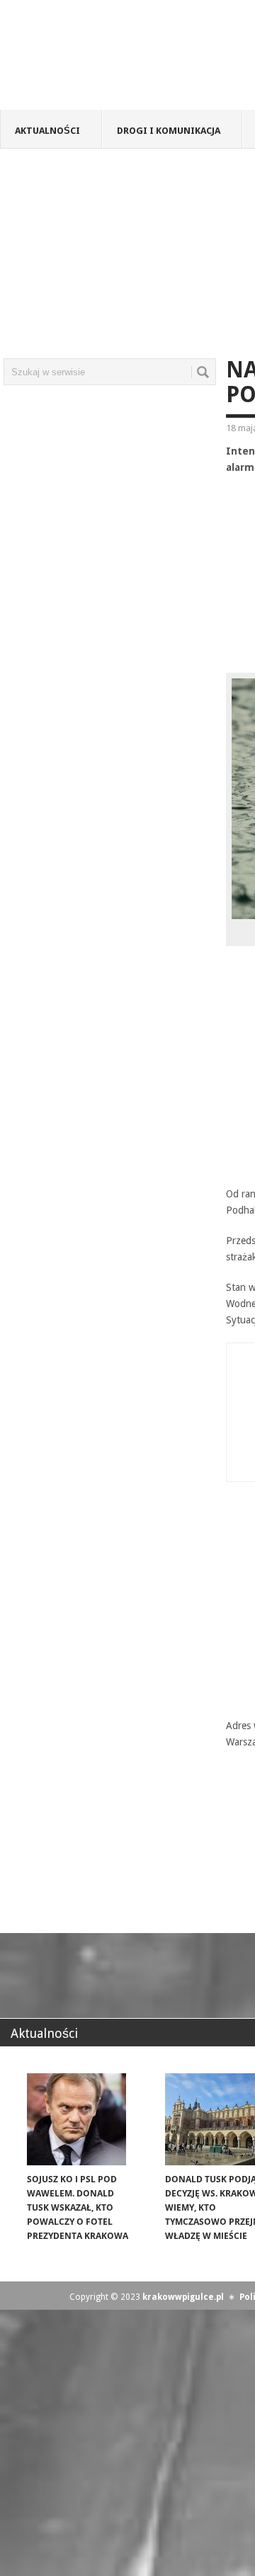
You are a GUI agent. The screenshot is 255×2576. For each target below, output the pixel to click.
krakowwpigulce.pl (183, 2297)
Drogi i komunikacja (169, 131)
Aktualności (47, 131)
